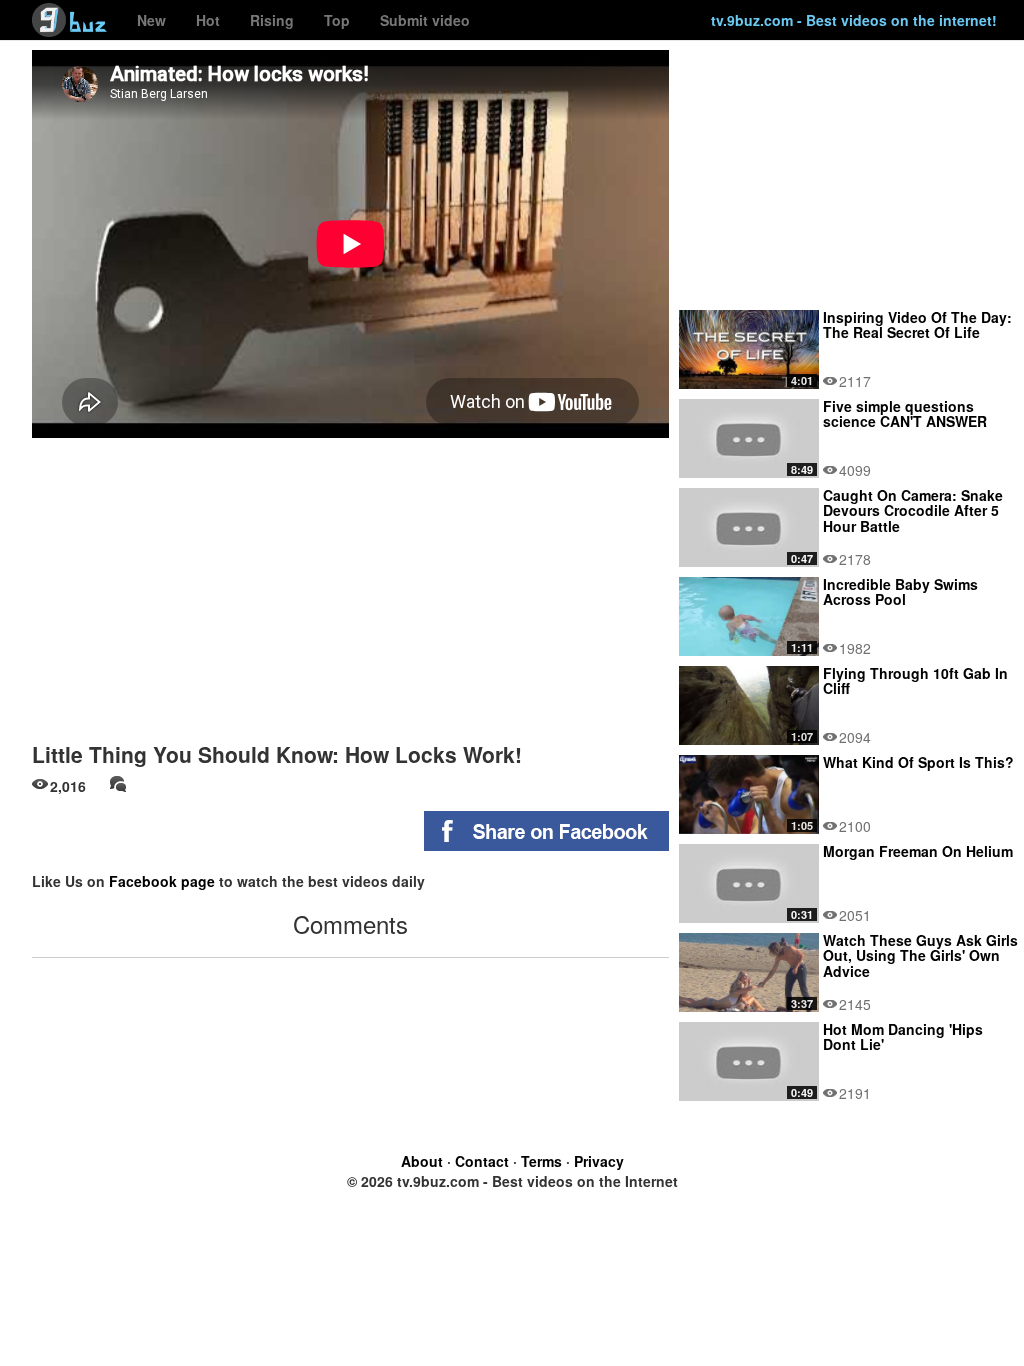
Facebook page (162, 881)
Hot (208, 20)
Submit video (425, 20)
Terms (541, 1161)
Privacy (599, 1161)
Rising (272, 20)
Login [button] (677, 21)
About (422, 1161)
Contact (482, 1161)
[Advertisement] (350, 583)
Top (337, 20)
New (151, 20)
